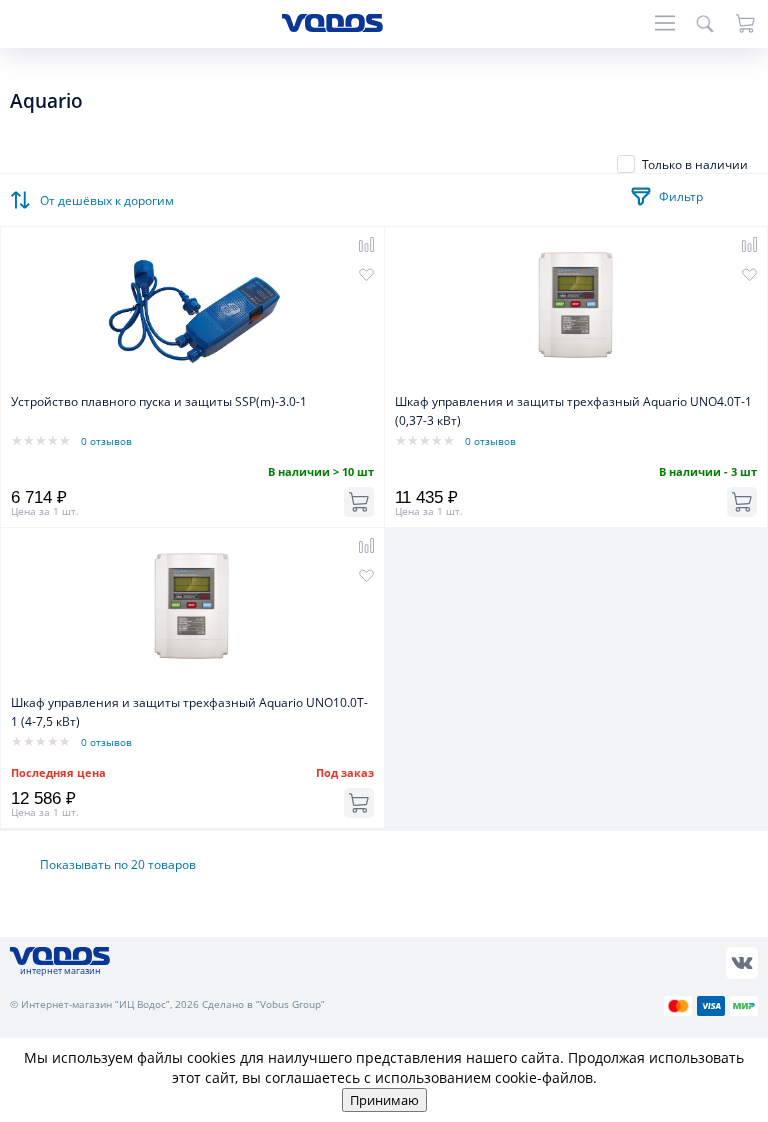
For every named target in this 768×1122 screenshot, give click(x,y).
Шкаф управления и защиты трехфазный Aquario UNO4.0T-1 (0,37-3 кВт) (573, 411)
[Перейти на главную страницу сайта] (332, 26)
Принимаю (384, 1100)
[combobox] (110, 195)
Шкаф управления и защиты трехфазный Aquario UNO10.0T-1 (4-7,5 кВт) (189, 712)
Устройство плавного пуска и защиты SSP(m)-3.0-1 (159, 401)
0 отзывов (106, 441)
